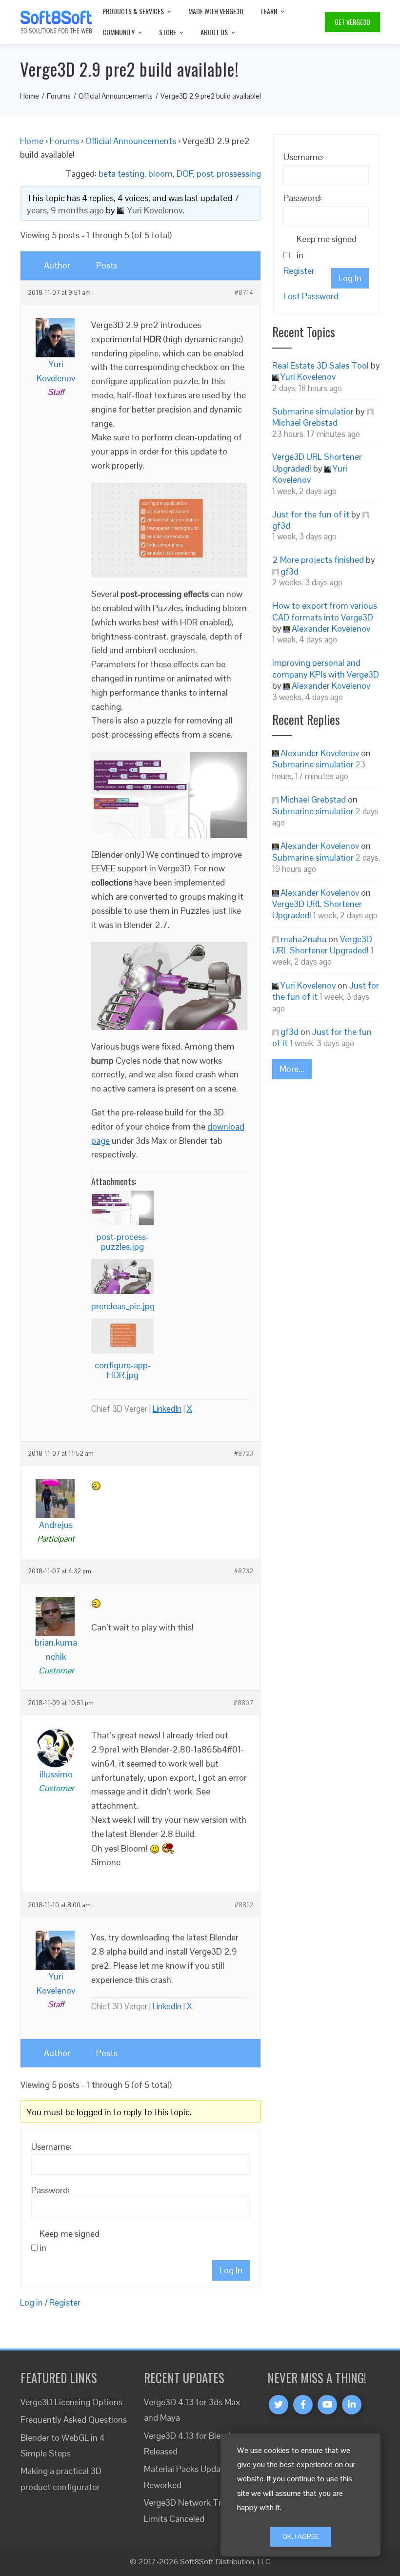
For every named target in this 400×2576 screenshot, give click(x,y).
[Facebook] (303, 2405)
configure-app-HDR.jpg (123, 1370)
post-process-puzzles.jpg (123, 1242)
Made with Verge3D (216, 11)
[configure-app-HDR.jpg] (122, 1336)
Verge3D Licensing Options (71, 2402)
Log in (31, 2302)
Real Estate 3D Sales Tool (320, 365)
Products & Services (133, 11)
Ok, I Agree (301, 2536)
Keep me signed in (70, 2241)
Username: (51, 2147)
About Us (214, 32)
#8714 (244, 293)
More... (292, 1069)
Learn (269, 11)
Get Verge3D (352, 22)
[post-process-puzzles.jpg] (122, 1208)
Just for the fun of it (311, 514)
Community (119, 32)
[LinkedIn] (352, 2405)
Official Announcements (131, 141)
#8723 (244, 1454)
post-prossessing (229, 174)
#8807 (243, 1703)
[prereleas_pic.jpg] (122, 1277)
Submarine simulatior (313, 411)
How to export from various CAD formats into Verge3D (325, 611)
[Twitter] (279, 2405)
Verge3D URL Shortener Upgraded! (322, 945)
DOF (185, 174)
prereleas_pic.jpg (123, 1306)
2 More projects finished (318, 560)
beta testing (121, 174)
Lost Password (311, 296)
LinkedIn (167, 1409)
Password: (50, 2190)
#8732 (244, 1571)
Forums (64, 141)
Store (168, 32)
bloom (160, 174)
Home (32, 141)
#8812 (244, 1905)
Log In (231, 2270)
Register (65, 2302)
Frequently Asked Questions (74, 2420)
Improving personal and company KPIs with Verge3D (326, 668)
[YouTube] (327, 2405)
